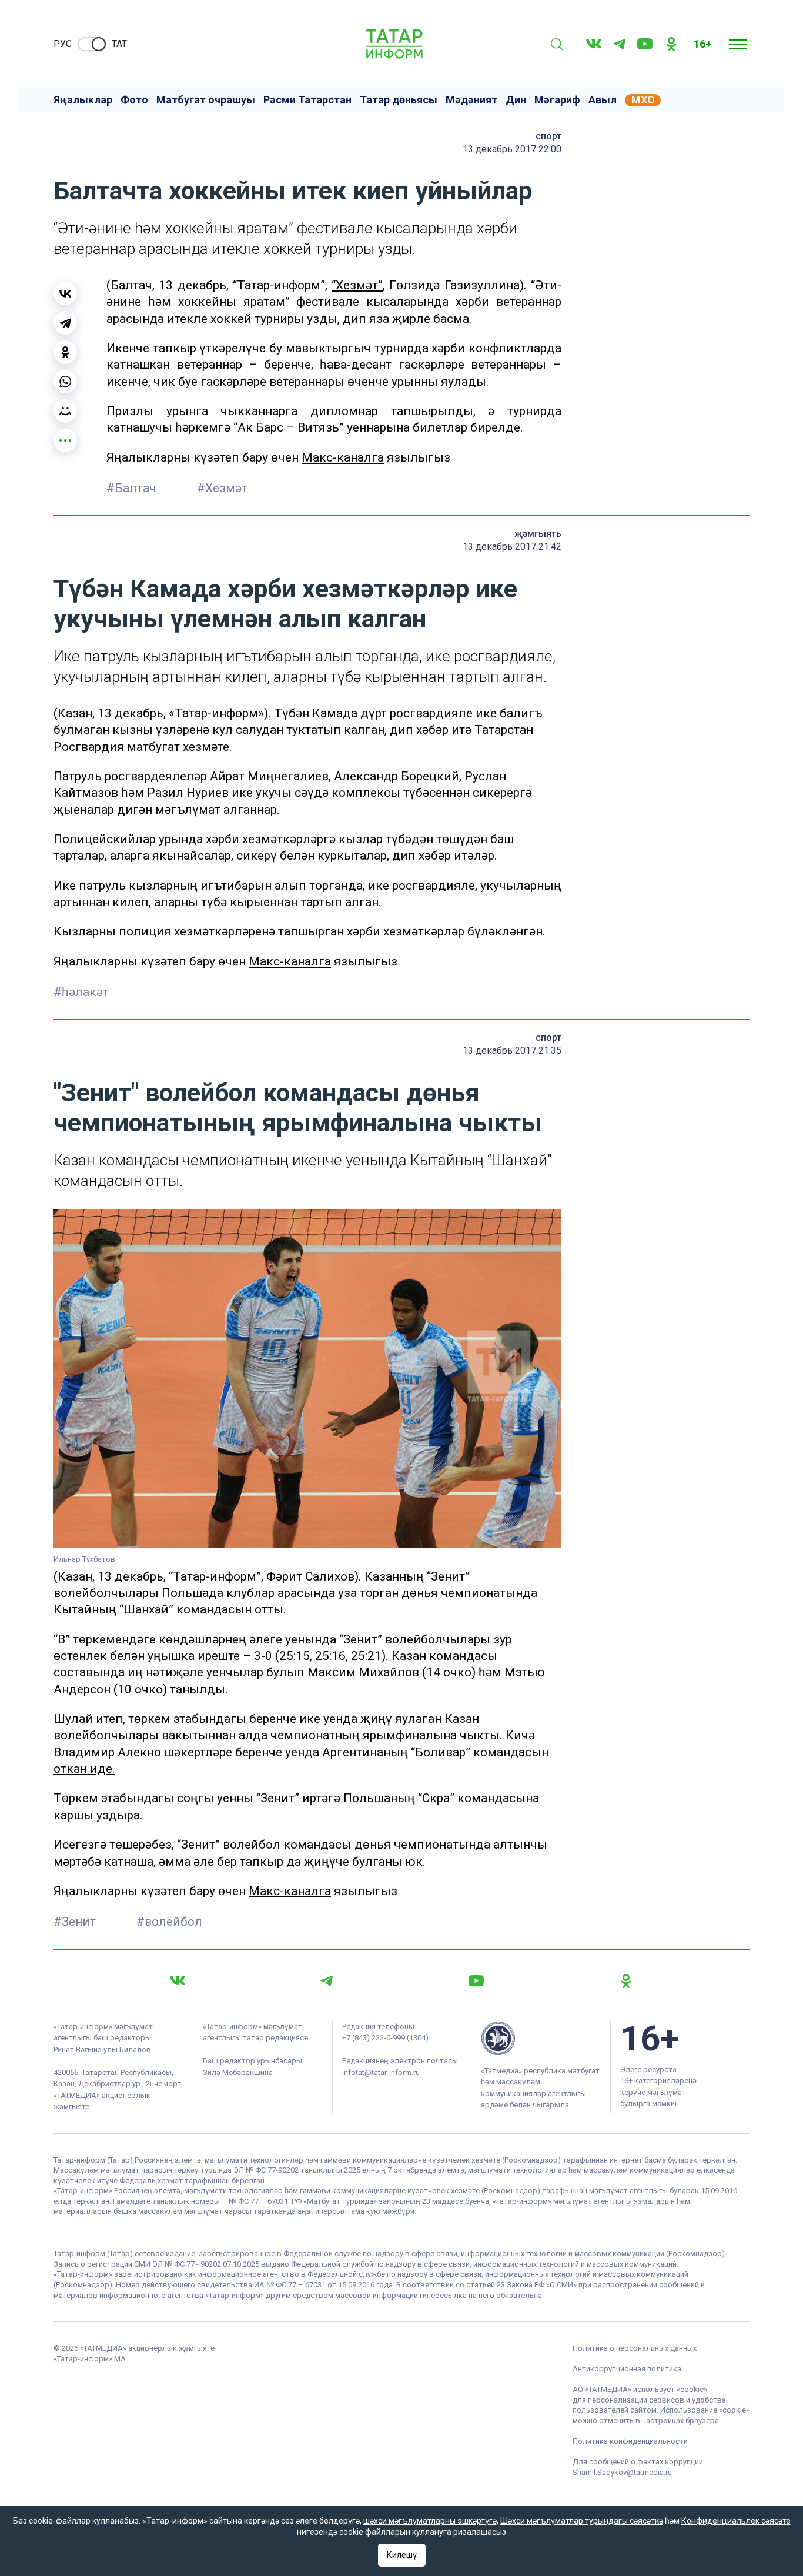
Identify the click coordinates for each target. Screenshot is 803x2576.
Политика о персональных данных (635, 2348)
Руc (63, 44)
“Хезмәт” (357, 285)
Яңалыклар (83, 100)
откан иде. (84, 1769)
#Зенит (76, 1922)
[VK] (594, 44)
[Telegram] (619, 44)
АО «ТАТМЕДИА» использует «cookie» (640, 2389)
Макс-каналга (343, 457)
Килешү (402, 2555)
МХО (643, 100)
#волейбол (169, 1922)
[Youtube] (645, 44)
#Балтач (133, 488)
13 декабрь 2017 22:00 (512, 149)
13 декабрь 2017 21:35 (512, 1050)
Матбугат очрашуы (206, 100)
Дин (516, 100)
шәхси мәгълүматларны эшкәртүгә (430, 2521)
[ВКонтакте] (65, 293)
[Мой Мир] (65, 411)
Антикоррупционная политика (627, 2369)
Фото (134, 100)
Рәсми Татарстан (307, 100)
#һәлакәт (81, 992)
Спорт (548, 136)
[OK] (671, 44)
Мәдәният (471, 100)
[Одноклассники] (65, 352)
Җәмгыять (538, 534)
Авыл (603, 100)
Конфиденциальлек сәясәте (736, 2521)
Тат (119, 44)
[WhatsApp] (65, 382)
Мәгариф (557, 100)
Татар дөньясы (399, 100)
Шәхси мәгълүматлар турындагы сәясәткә (582, 2521)
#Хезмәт (222, 488)
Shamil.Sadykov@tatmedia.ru (622, 2472)
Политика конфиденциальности (630, 2441)
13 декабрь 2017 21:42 (512, 547)
